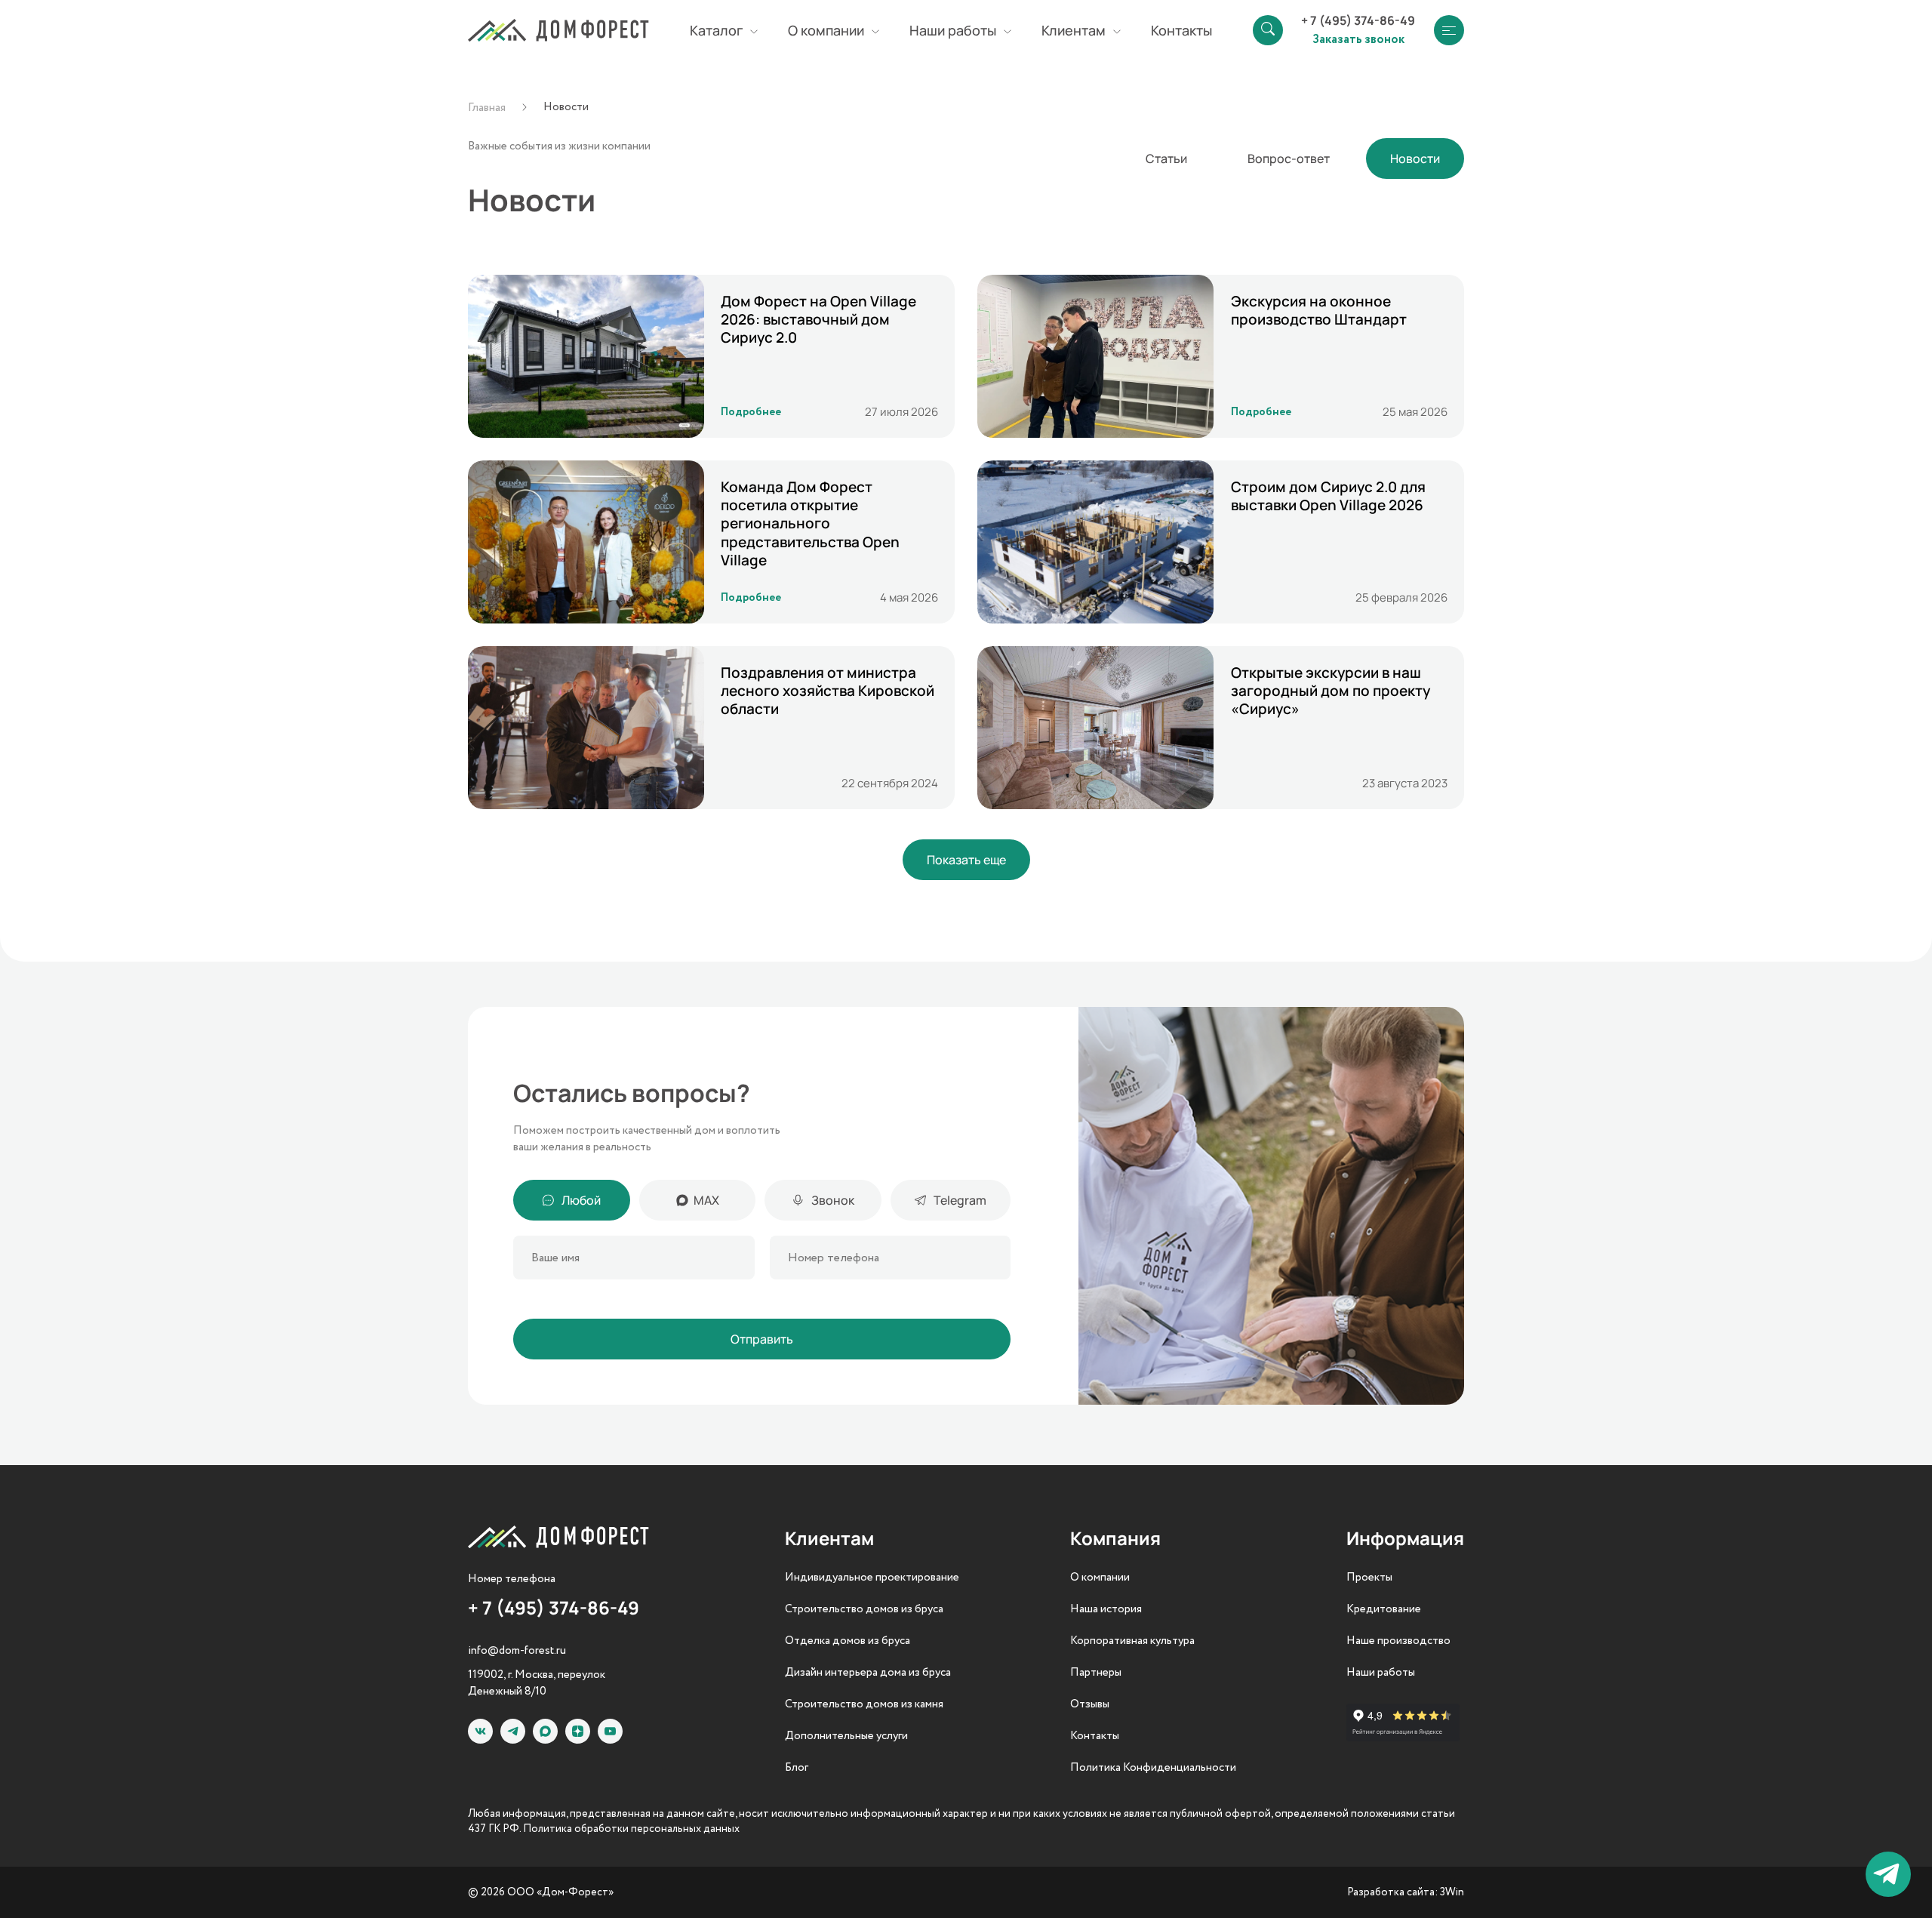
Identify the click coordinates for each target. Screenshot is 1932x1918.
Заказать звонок (1358, 38)
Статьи (1166, 159)
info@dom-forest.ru (517, 1651)
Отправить (762, 1339)
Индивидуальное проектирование (872, 1578)
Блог (797, 1768)
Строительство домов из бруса (864, 1609)
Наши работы (1381, 1673)
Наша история (1106, 1609)
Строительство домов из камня (864, 1704)
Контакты (1181, 30)
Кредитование (1384, 1609)
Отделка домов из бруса (848, 1641)
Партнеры (1096, 1673)
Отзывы (1090, 1704)
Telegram (960, 1200)
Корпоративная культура (1132, 1641)
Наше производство (1398, 1641)
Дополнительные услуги (846, 1736)
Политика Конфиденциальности (1153, 1768)
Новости (1415, 159)
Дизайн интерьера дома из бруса (868, 1673)
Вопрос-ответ (1289, 159)
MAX (706, 1200)
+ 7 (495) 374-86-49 (1358, 20)
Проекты (1369, 1578)
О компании (1100, 1578)
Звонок (833, 1200)
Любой (581, 1200)
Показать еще (966, 860)
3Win (1452, 1892)
